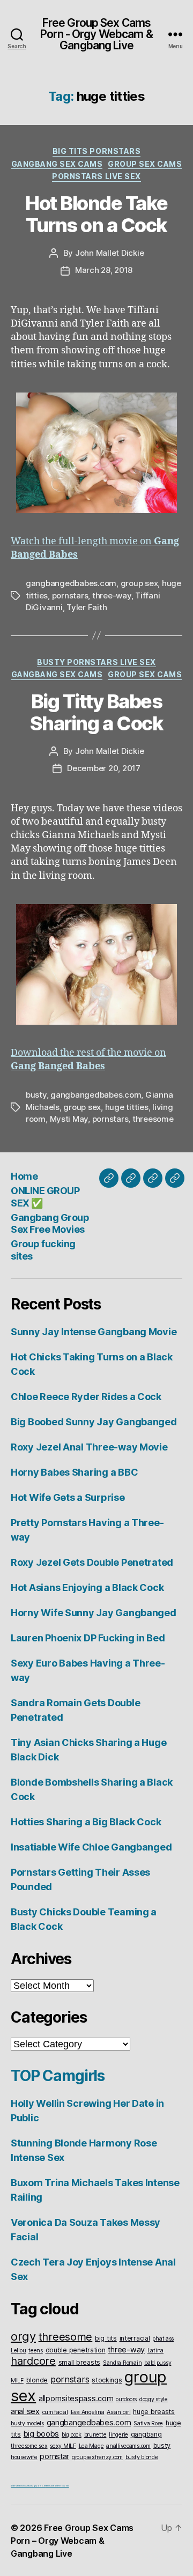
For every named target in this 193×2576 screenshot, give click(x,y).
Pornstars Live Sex (96, 176)
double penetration (76, 2350)
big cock (72, 2435)
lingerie (118, 2435)
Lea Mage (91, 2446)
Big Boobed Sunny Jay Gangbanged (94, 1422)
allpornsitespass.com (76, 2398)
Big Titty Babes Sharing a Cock (96, 712)
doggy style (154, 2399)
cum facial (55, 2412)
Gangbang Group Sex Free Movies (50, 1224)
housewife (24, 2457)
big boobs (42, 2434)
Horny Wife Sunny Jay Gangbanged (94, 1613)
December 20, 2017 (104, 768)
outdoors (126, 2399)
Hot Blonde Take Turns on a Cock (96, 214)
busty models (27, 2423)
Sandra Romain (123, 2363)
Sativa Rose (148, 2423)
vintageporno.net (38, 2486)
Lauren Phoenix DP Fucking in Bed (88, 1638)
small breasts (80, 2362)
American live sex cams (20, 2486)
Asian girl (118, 2412)
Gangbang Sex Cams (57, 164)
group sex (139, 583)
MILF (17, 2381)
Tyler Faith (87, 607)
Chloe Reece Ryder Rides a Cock (86, 1397)
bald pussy (158, 2363)
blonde (37, 2380)
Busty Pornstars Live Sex (96, 662)
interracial (135, 2338)
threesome (153, 1119)
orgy (23, 2336)
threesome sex (29, 2446)
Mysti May (69, 1119)
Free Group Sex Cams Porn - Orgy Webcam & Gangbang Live (96, 34)
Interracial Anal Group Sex (58, 2486)
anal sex (25, 2411)
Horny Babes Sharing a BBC (74, 1472)
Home (24, 1176)
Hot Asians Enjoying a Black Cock (87, 1587)
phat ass (163, 2339)
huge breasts (154, 2412)
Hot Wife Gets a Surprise (68, 1497)
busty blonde (142, 2457)
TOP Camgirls (58, 2076)
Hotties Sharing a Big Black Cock (86, 1822)
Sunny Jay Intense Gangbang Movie (94, 1332)
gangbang (146, 2434)
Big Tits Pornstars (96, 151)
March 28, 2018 (104, 270)
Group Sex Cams (145, 164)
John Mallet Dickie (109, 253)
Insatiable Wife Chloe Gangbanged (91, 1847)
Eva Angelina (88, 2412)
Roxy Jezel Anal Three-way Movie (89, 1447)
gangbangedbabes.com (71, 583)
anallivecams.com (128, 2446)
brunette (95, 2435)
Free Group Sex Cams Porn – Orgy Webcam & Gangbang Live (72, 2541)
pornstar (54, 2456)
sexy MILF (63, 2446)
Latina (155, 2351)
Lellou (18, 2351)
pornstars (70, 595)
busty (36, 1095)
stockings (107, 2380)
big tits (106, 2338)
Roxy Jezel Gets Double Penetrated (92, 1562)
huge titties (127, 1107)
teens (36, 2351)
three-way (112, 595)
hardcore (33, 2361)
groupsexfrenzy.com (97, 2457)
